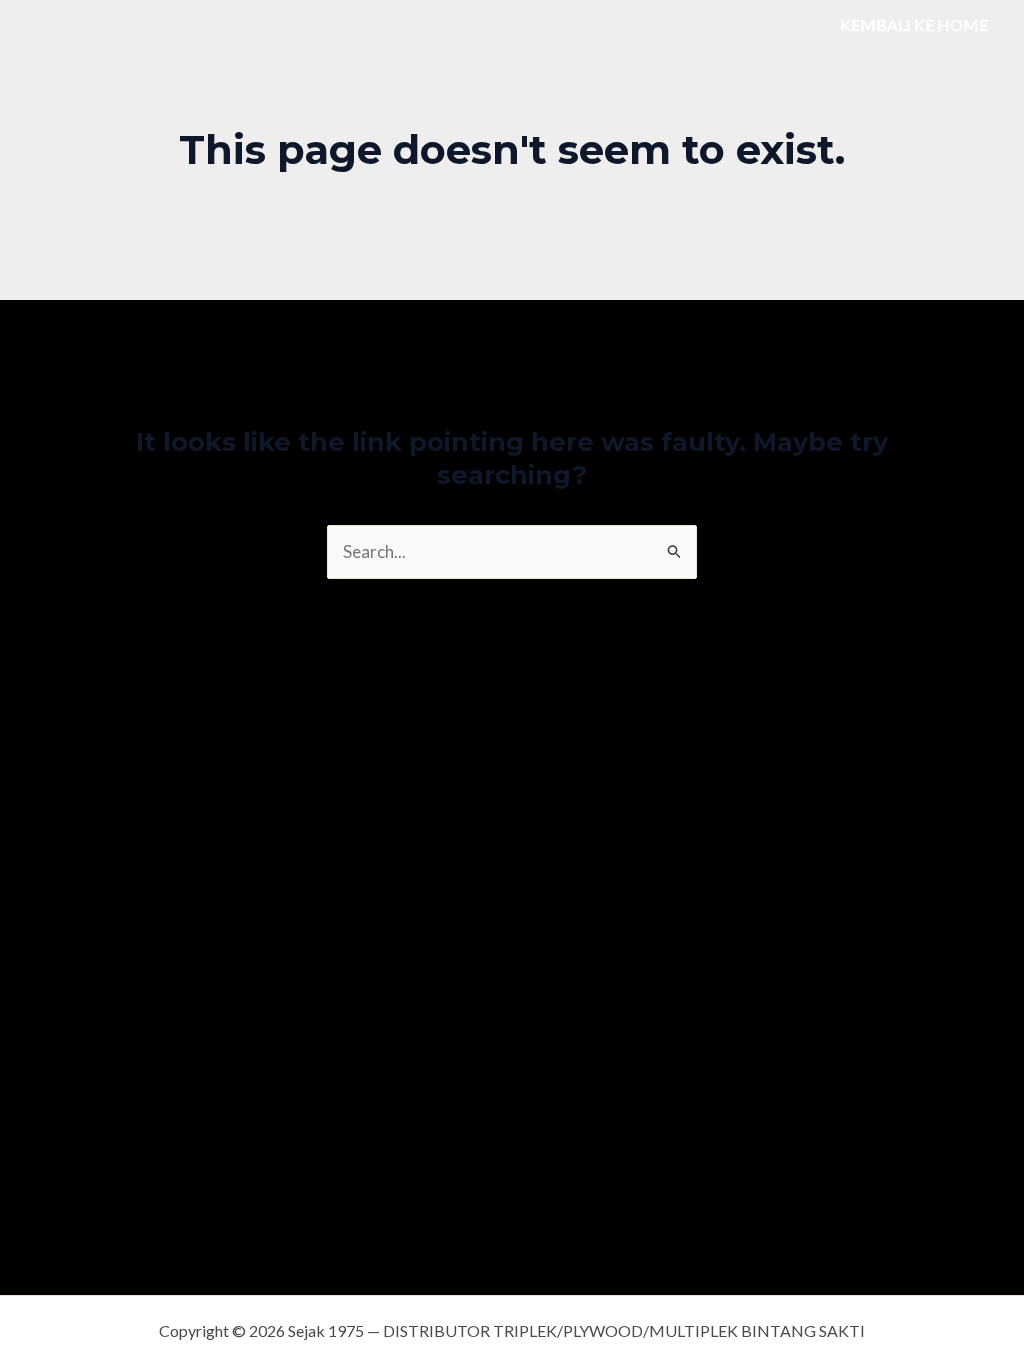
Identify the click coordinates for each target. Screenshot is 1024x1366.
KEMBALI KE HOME (914, 24)
